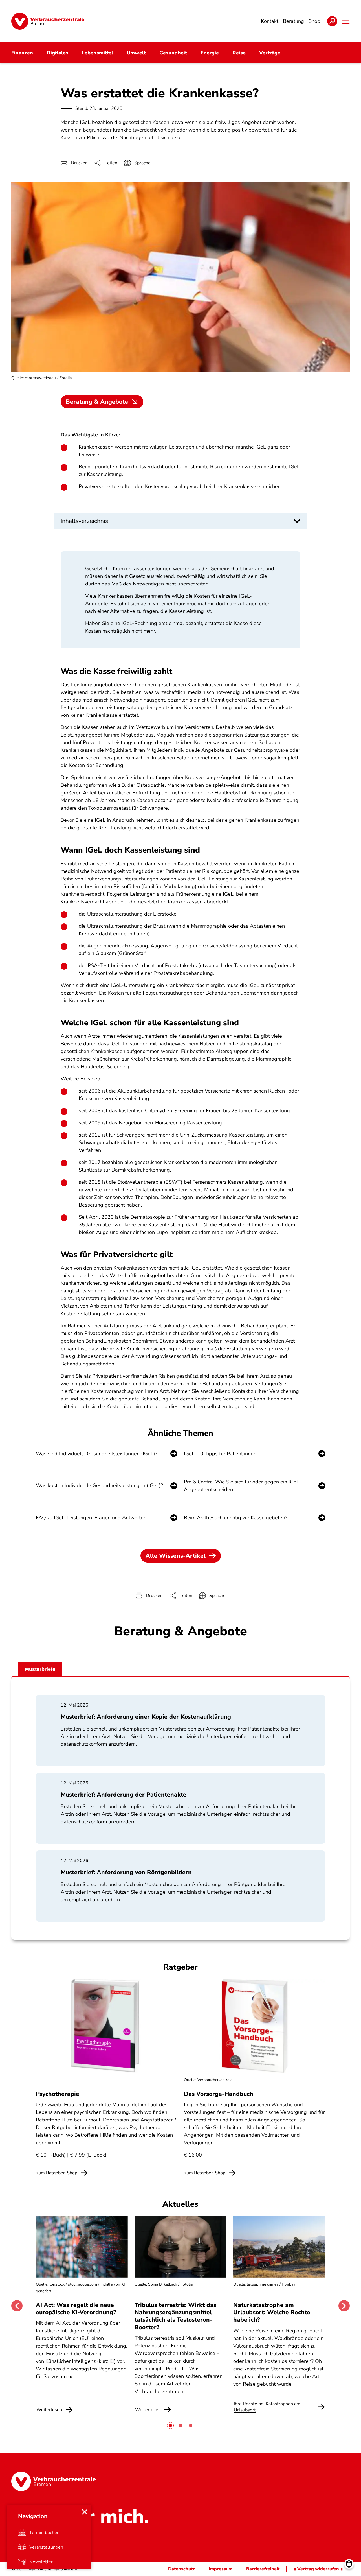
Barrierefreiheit (263, 2569)
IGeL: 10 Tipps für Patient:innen (220, 1454)
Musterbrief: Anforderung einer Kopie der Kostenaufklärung (146, 1717)
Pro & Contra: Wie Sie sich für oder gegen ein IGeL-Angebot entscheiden (243, 1486)
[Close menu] (85, 2512)
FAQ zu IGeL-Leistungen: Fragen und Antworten (91, 1518)
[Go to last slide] (17, 2306)
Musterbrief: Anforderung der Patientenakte (124, 1795)
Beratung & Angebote (97, 402)
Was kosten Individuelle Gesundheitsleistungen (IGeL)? (99, 1485)
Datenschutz (181, 2569)
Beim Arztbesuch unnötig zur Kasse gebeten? (236, 1518)
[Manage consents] (349, 2564)
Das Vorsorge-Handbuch (219, 2094)
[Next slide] (344, 2306)
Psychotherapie (58, 2094)
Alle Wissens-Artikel (176, 1556)
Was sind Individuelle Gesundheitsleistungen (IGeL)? (97, 1454)
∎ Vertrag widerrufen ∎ (318, 2569)
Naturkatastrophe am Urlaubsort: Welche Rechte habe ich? (272, 2312)
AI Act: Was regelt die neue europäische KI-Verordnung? (77, 2309)
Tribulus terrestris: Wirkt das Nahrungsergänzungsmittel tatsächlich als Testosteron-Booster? (175, 2316)
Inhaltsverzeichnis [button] (84, 521)
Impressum (221, 2569)
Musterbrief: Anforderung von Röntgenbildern (126, 1872)
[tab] (170, 2426)
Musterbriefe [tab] (40, 1669)
